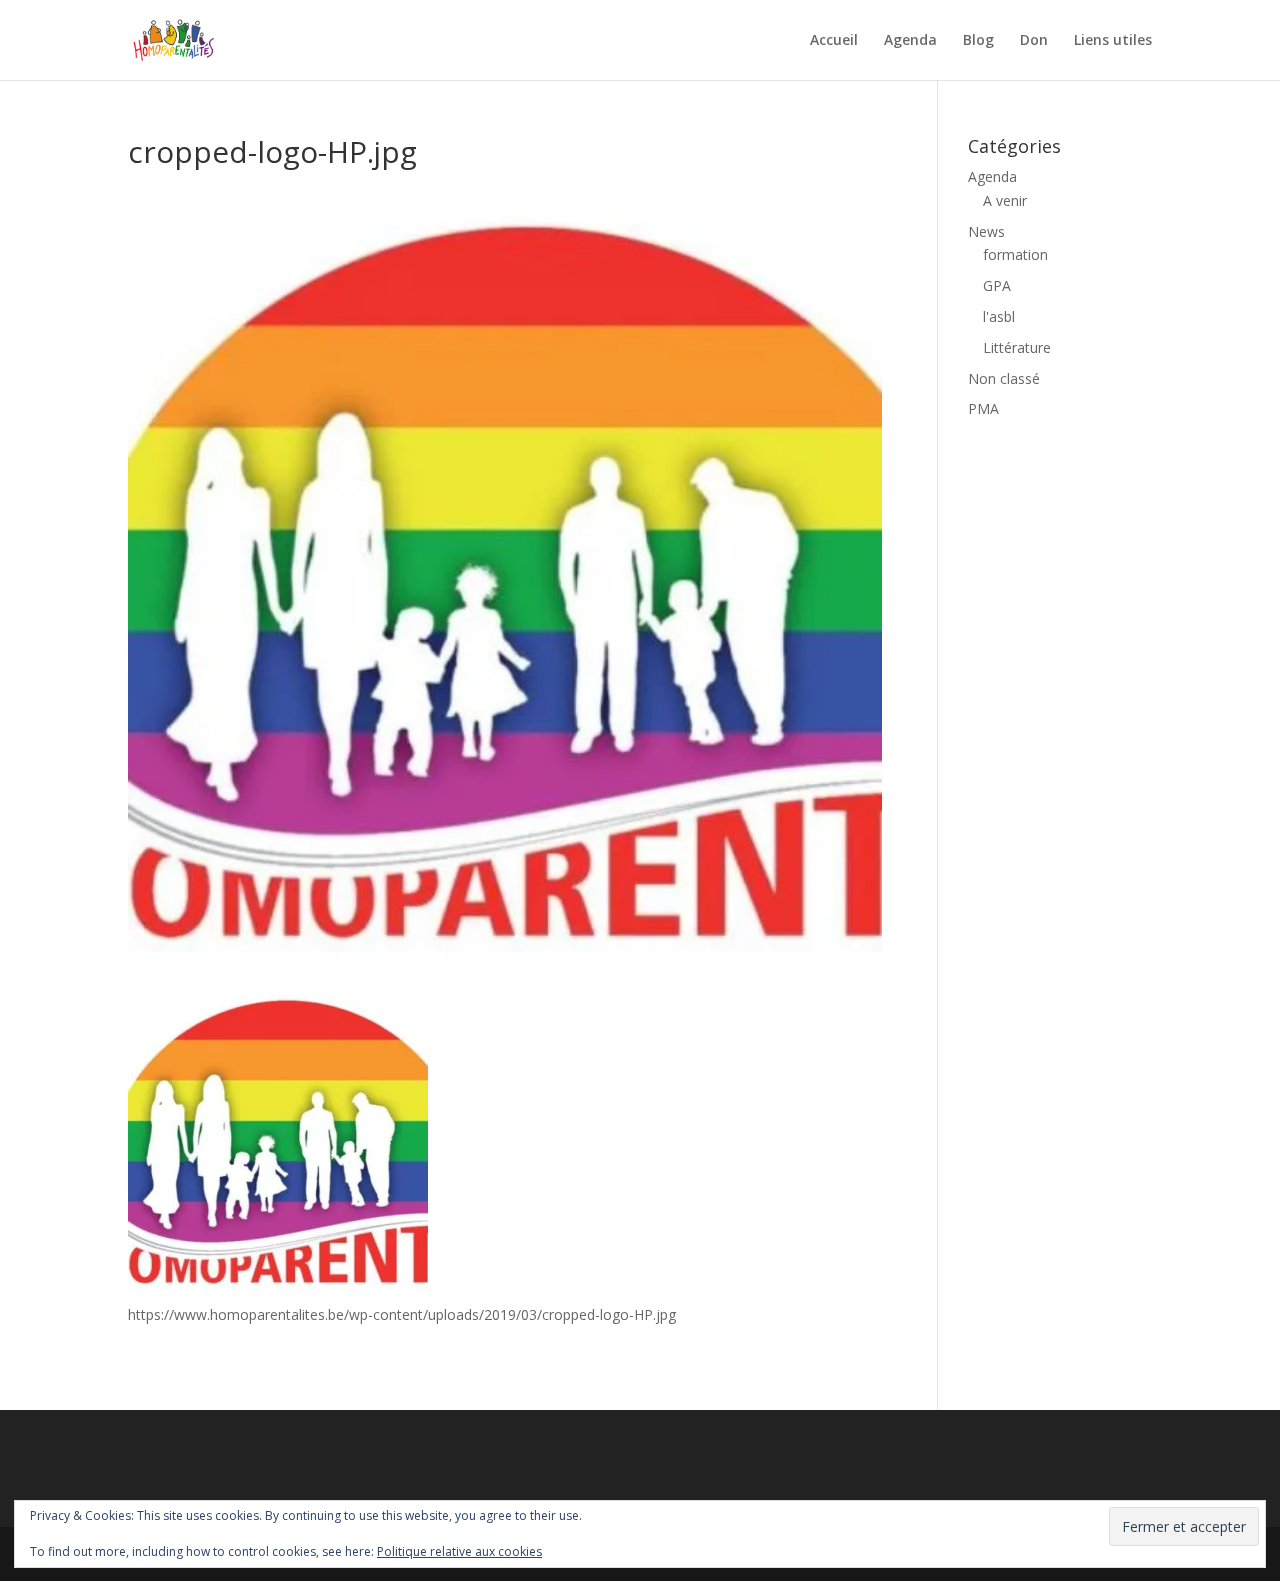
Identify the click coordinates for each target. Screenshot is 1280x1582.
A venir (1005, 200)
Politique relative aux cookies (459, 1551)
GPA (997, 285)
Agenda (910, 41)
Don (1034, 41)
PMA (983, 408)
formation (1015, 254)
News (986, 231)
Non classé (1004, 378)
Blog (978, 41)
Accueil (834, 41)
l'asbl (999, 316)
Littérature (1017, 347)
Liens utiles (1113, 41)
